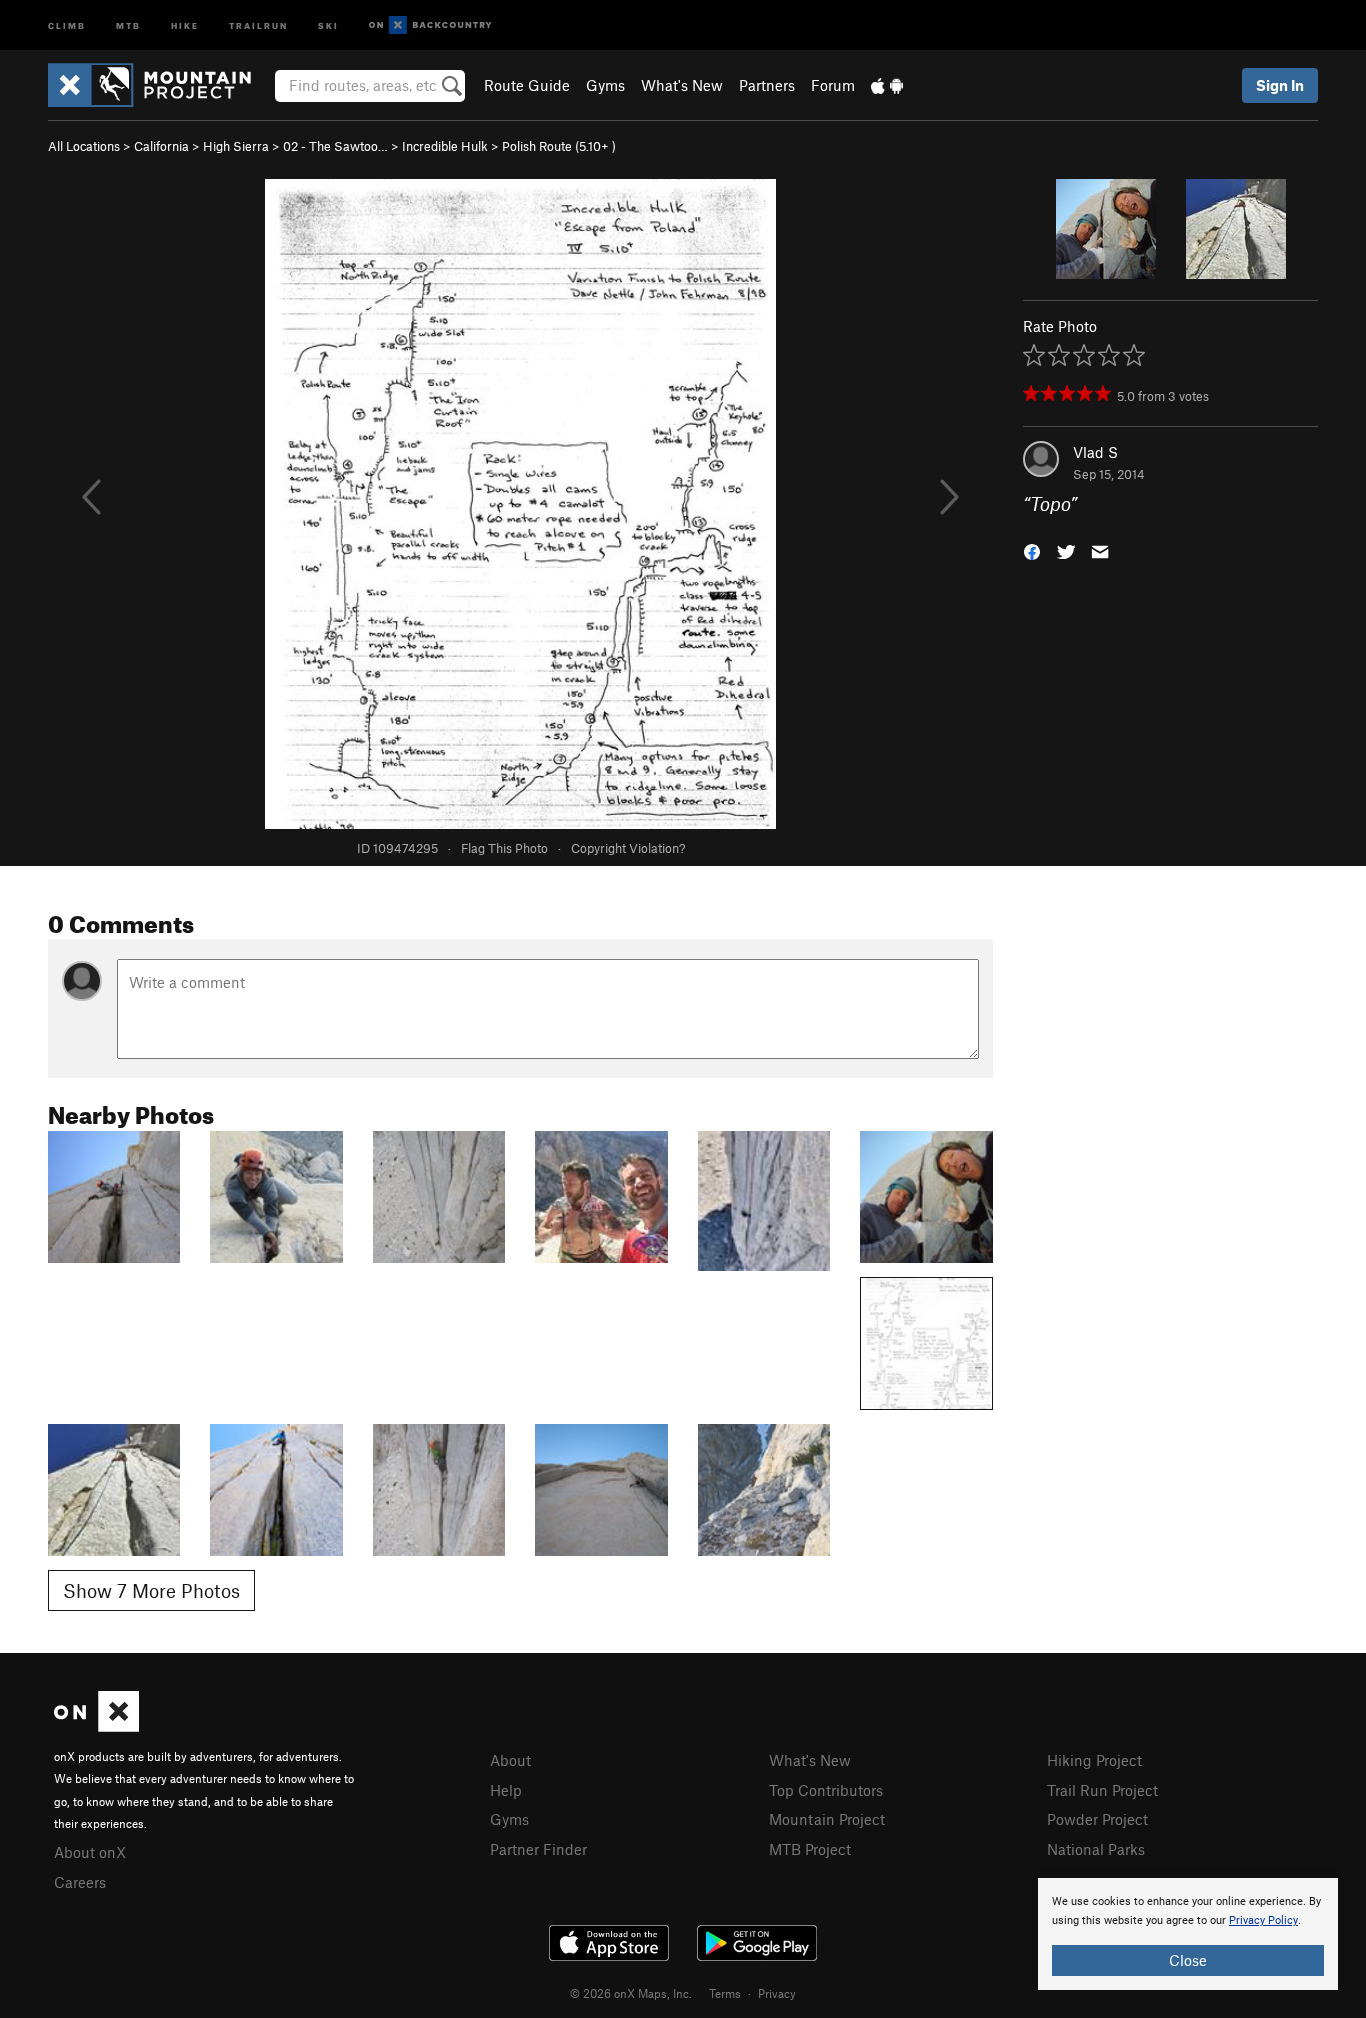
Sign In (1280, 85)
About (510, 1760)
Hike (185, 24)
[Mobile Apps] (887, 85)
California (161, 146)
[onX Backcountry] (430, 25)
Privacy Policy (1263, 1920)
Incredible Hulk (445, 146)
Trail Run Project (1102, 1790)
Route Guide (527, 85)
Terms (725, 1993)
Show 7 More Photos (151, 1590)
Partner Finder (538, 1849)
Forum (833, 85)
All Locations (84, 146)
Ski (328, 24)
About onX (90, 1852)
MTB (128, 24)
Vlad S (1095, 452)
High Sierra (236, 146)
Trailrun (258, 24)
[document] (1188, 1934)
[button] (1032, 550)
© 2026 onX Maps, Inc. (631, 1993)
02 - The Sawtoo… (335, 146)
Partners (767, 85)
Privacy (777, 1993)
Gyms (605, 85)
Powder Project (1097, 1819)
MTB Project (810, 1849)
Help (506, 1790)
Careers (80, 1882)
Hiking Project (1094, 1760)
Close (1188, 1960)
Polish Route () (559, 146)
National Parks (1096, 1849)
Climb (67, 24)
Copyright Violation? (628, 848)
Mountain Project (827, 1819)
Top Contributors (826, 1790)
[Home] (159, 85)
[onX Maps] (96, 1726)
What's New (682, 85)
